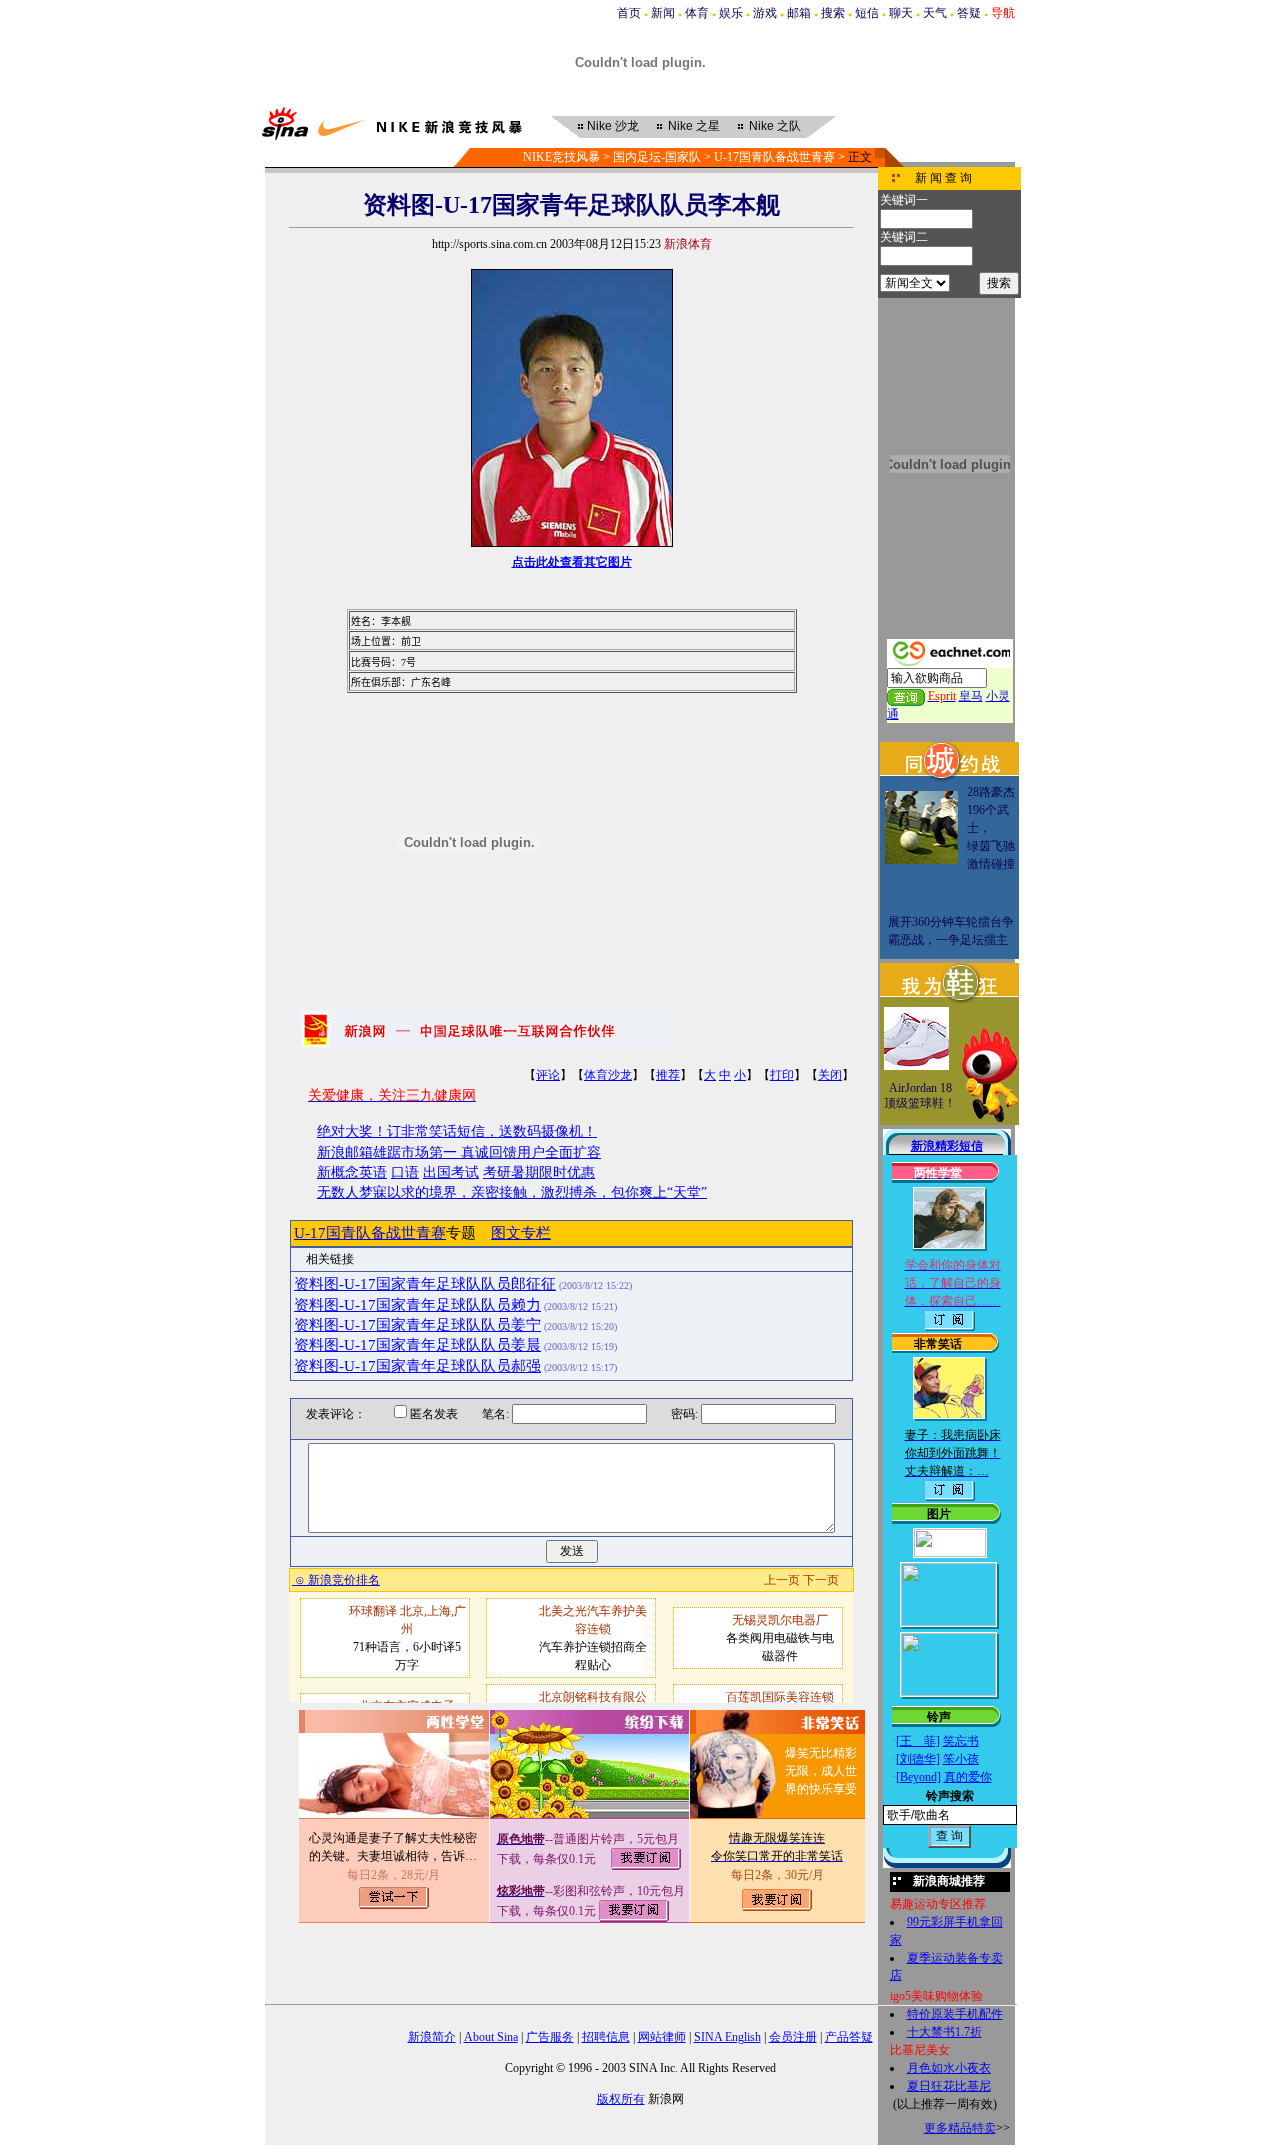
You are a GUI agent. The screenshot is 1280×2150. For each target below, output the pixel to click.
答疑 (969, 13)
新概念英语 (352, 1172)
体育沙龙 (608, 1075)
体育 (697, 13)
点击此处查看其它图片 (572, 562)
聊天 (901, 13)
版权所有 (621, 2099)
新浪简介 (432, 2037)
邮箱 (799, 13)
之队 (775, 126)
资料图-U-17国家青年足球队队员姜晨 (417, 1345)
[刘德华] (918, 1759)
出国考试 (451, 1172)
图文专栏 (521, 1233)
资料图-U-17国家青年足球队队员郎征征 (425, 1284)
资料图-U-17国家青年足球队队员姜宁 (417, 1325)
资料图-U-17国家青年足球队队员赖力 (417, 1305)
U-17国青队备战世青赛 (774, 157)
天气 (935, 13)
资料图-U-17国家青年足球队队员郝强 (417, 1366)
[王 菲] (918, 1741)
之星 (694, 126)
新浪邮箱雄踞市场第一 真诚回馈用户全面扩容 (459, 1152)
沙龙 (613, 126)
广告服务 (550, 2037)
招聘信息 (606, 2037)
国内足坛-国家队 (657, 157)
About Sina (491, 2037)
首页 (629, 13)
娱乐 (731, 13)
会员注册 (793, 2037)
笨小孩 (961, 1759)
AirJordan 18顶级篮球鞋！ (920, 1096)
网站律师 (662, 2037)
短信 (867, 13)
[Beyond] (918, 1777)
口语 (405, 1172)
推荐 (668, 1075)
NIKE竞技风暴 (561, 157)
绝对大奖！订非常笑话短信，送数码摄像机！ (457, 1131)
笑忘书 (961, 1741)
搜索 (833, 13)
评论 (548, 1075)
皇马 (971, 696)
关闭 (830, 1075)
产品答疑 (849, 2037)
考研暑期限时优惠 (539, 1172)
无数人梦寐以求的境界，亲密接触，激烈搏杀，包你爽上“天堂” (512, 1192)
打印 (782, 1075)
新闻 (663, 13)
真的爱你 (968, 1777)
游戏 (765, 13)
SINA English (727, 2037)
